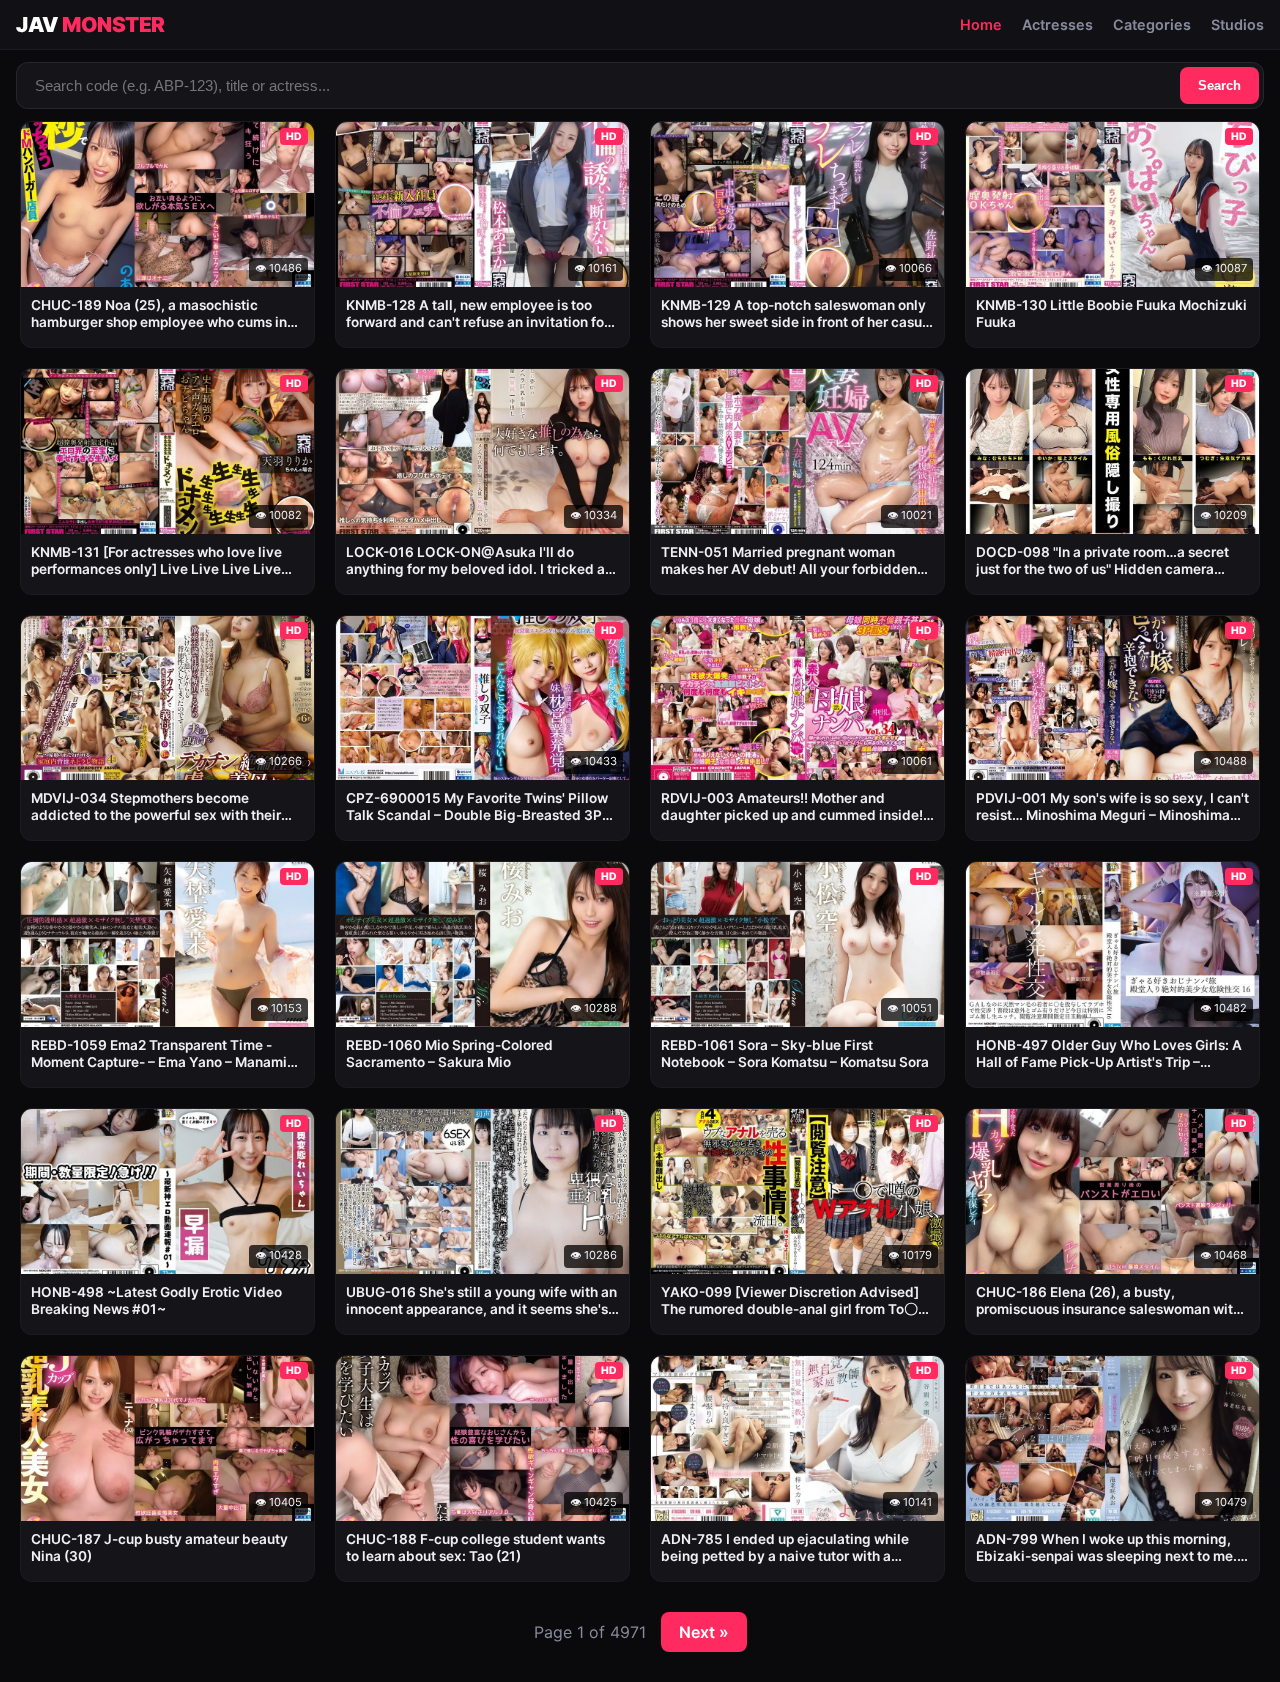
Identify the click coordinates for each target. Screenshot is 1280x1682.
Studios (1237, 24)
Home (981, 24)
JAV (90, 24)
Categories (1152, 24)
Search (1219, 85)
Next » (704, 1632)
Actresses (1057, 24)
